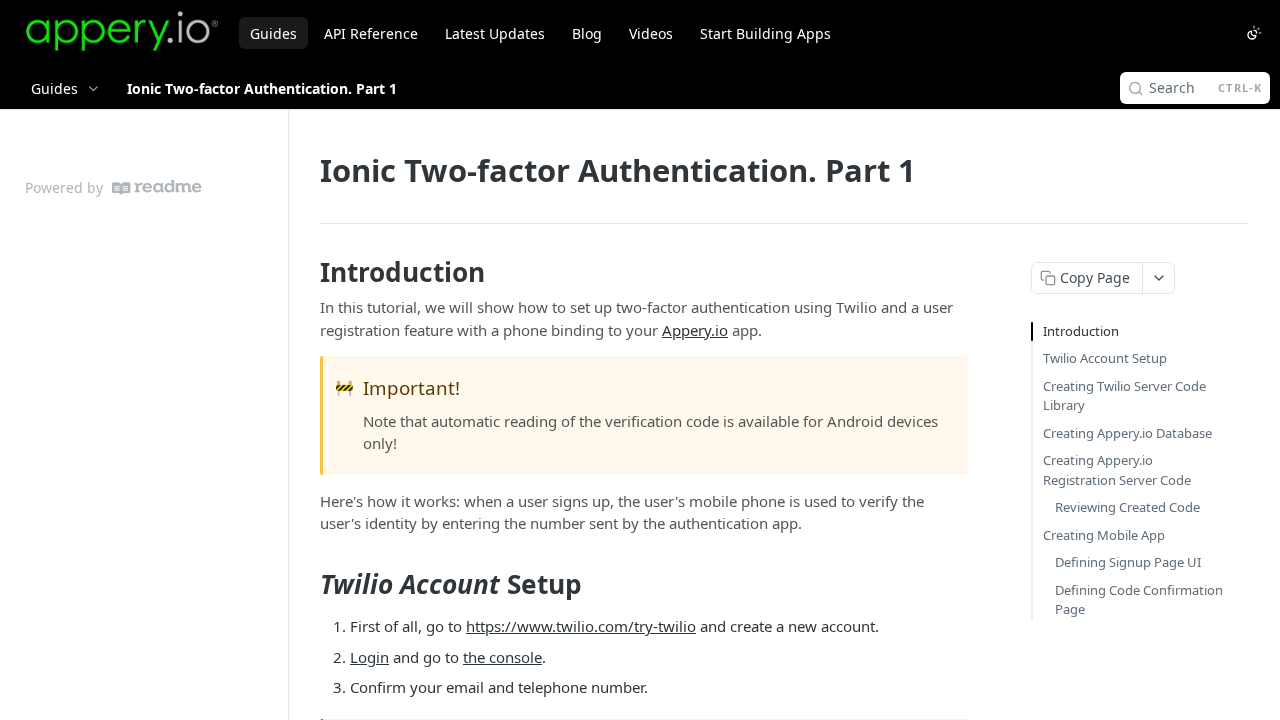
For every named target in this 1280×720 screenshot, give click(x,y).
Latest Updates (495, 33)
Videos (651, 33)
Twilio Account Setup (1105, 358)
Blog (587, 33)
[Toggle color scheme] (1254, 33)
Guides (273, 33)
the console (502, 657)
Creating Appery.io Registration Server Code (1117, 470)
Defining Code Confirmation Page (1139, 600)
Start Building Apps (765, 33)
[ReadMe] (157, 187)
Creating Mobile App (1104, 535)
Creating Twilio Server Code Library (1124, 396)
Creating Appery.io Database (1127, 433)
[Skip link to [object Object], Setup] (306, 584)
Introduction (1081, 331)
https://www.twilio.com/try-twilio (581, 626)
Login (369, 657)
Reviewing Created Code (1127, 507)
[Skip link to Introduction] (306, 272)
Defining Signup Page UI (1128, 562)
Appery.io (695, 330)
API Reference (371, 33)
